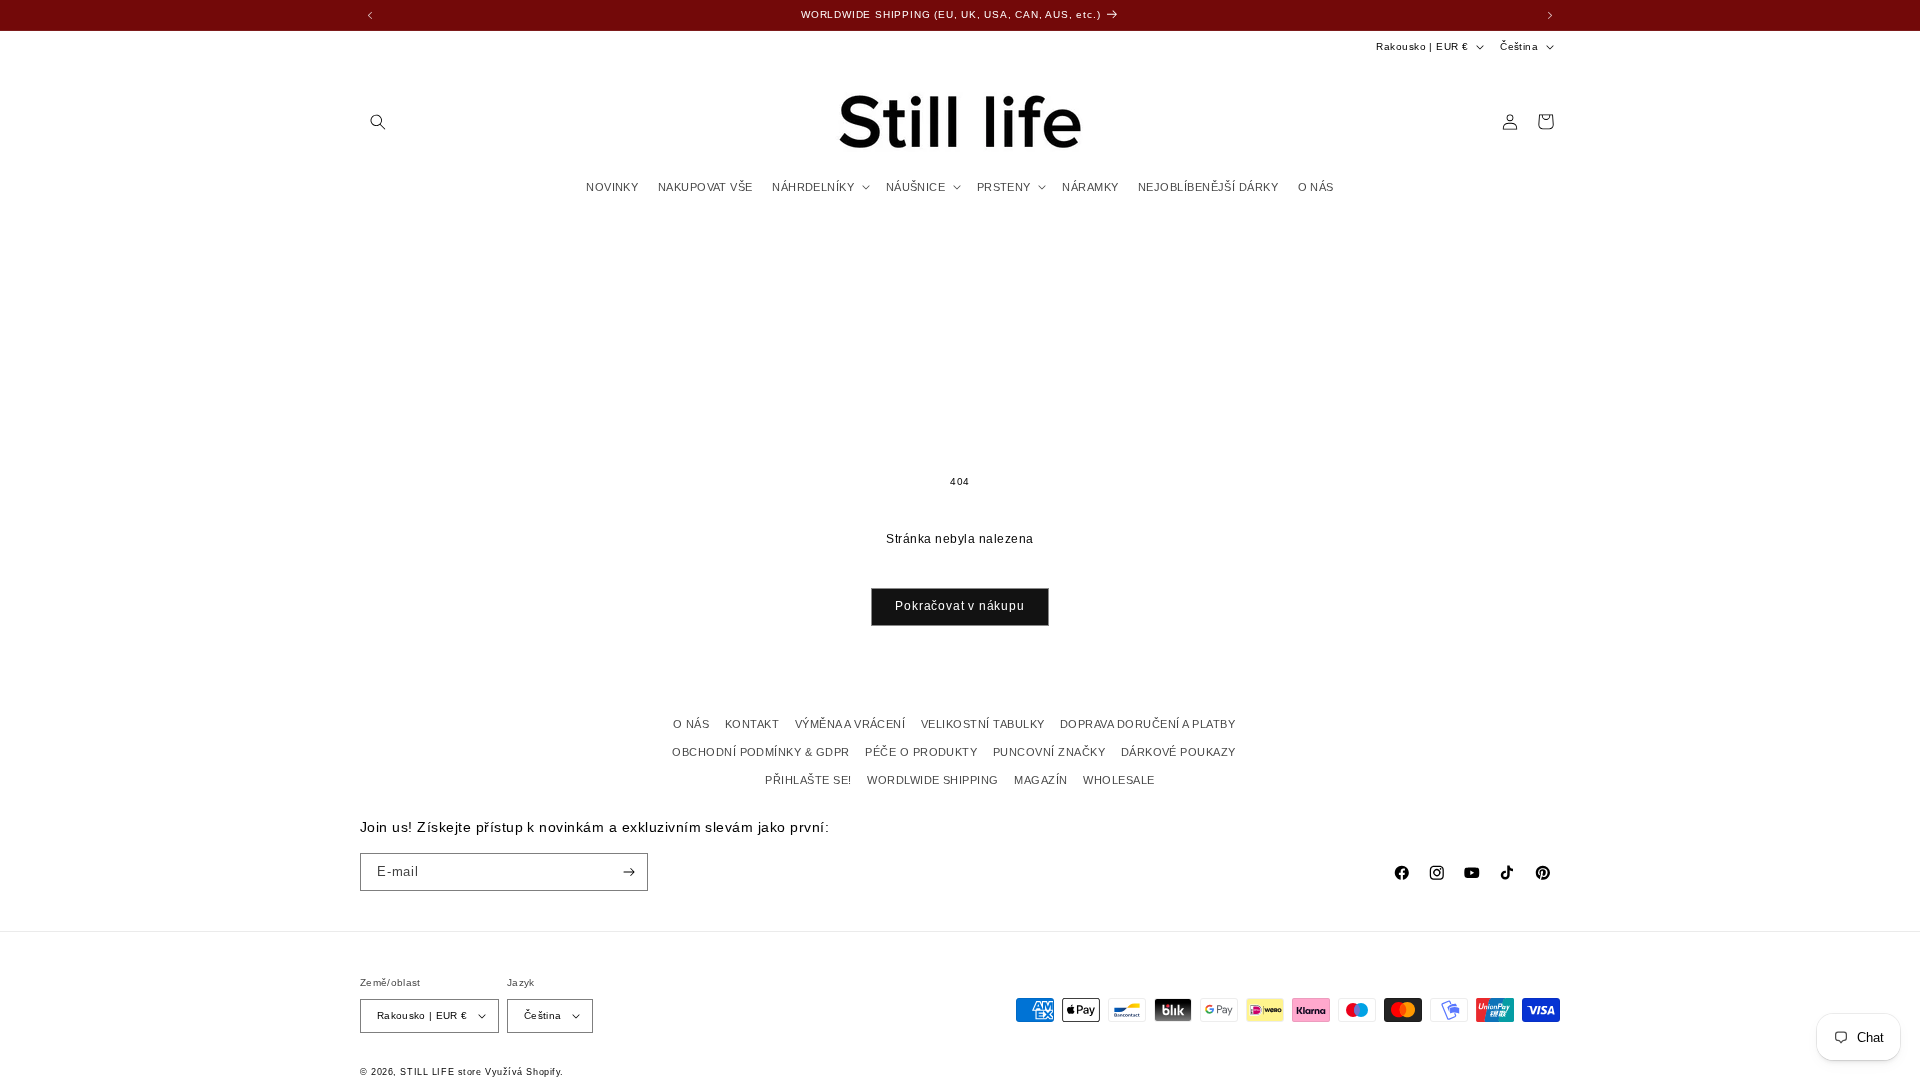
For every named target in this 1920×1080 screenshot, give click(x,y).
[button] (377, 121)
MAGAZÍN (1040, 780)
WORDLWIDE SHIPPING (933, 780)
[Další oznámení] (1550, 15)
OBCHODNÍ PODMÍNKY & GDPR (761, 752)
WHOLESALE (1118, 780)
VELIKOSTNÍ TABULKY (983, 724)
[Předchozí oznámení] (370, 15)
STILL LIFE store (440, 1072)
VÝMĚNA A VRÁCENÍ (850, 724)
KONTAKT (752, 724)
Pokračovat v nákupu (959, 606)
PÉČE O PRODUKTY (921, 752)
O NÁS (691, 724)
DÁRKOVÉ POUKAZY (1178, 752)
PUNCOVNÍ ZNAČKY (1049, 752)
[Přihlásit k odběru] (629, 872)
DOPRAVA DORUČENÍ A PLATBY (1147, 724)
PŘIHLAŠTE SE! (808, 780)
